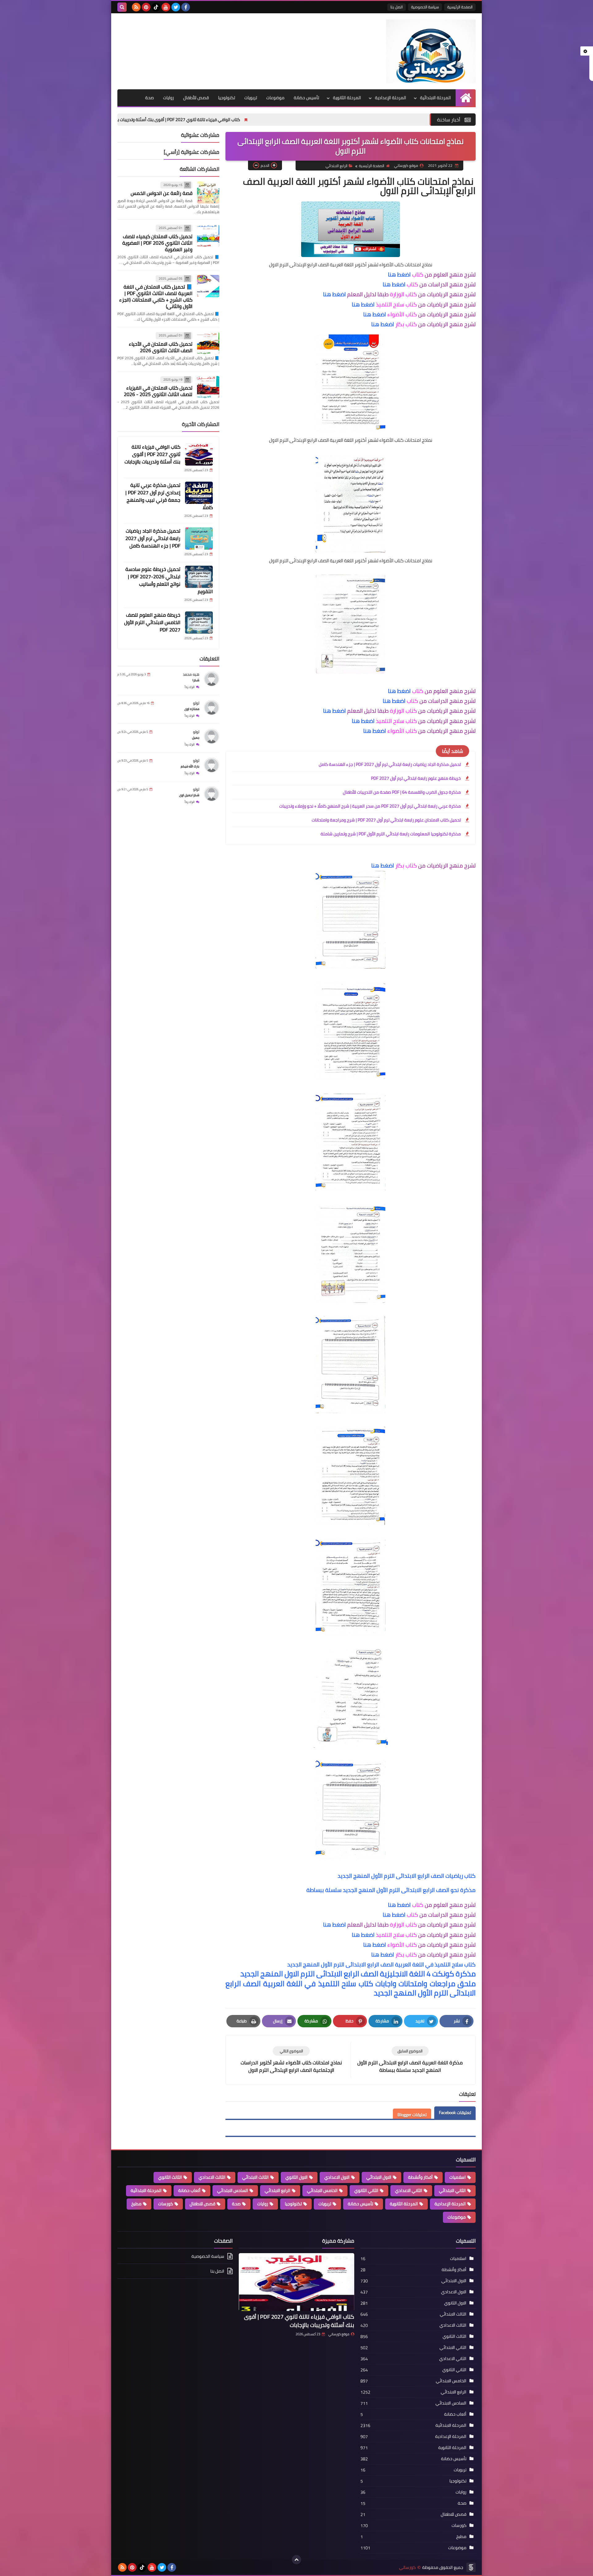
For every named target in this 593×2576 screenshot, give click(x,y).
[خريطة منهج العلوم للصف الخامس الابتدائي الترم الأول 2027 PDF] (199, 623)
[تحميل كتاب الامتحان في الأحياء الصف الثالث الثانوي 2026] (208, 343)
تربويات (251, 98)
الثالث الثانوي (170, 2177)
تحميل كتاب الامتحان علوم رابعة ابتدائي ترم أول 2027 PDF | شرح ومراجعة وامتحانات (386, 820)
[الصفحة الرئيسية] (466, 98)
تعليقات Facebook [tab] (455, 2113)
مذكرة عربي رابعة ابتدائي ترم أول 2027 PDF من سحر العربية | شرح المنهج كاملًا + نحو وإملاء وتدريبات (370, 806)
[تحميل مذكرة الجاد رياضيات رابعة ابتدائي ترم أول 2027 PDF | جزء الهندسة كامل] (199, 538)
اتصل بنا (397, 7)
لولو (196, 703)
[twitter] (176, 7)
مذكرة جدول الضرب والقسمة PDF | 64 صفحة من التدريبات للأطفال (402, 792)
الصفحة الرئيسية (460, 7)
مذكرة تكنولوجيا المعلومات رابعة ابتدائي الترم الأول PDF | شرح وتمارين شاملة (391, 834)
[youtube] (166, 7)
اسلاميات (458, 2177)
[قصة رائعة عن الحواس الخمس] (208, 192)
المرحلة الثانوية (347, 98)
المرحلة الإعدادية (391, 98)
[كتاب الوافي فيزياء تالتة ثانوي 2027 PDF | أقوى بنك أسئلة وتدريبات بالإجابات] (199, 454)
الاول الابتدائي (379, 2177)
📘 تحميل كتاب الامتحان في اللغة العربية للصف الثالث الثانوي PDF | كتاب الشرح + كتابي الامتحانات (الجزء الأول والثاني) (156, 297)
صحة (149, 98)
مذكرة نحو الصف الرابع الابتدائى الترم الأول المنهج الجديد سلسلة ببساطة (391, 1890)
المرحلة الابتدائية (435, 98)
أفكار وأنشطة (420, 2177)
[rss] (136, 7)
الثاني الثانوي (366, 2190)
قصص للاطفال (202, 2204)
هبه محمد (191, 675)
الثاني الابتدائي (452, 2190)
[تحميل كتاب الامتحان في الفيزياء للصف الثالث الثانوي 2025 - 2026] (208, 387)
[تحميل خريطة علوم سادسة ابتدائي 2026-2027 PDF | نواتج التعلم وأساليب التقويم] (199, 577)
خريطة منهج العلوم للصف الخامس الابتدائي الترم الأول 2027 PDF (152, 623)
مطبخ (136, 2204)
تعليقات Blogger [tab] (412, 2115)
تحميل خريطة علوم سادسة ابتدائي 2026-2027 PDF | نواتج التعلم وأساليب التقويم (169, 581)
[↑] (296, 2560)
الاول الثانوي (296, 2177)
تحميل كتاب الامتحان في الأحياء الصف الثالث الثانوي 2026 (161, 347)
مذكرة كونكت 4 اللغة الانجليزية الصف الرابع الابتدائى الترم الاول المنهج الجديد (358, 1974)
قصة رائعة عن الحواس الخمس (162, 193)
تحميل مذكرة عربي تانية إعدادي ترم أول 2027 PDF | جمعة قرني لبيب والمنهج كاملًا (133, 120)
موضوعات (275, 98)
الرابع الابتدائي (336, 166)
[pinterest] (146, 7)
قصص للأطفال (196, 98)
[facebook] (186, 7)
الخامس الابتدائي (322, 2190)
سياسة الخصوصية (425, 7)
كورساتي (407, 2568)
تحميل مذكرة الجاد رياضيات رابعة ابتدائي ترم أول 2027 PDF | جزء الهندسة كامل (390, 764)
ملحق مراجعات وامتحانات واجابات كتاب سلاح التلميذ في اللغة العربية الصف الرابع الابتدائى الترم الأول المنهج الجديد (351, 1988)
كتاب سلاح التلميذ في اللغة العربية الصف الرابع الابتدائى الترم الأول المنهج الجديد (381, 1964)
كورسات (166, 2204)
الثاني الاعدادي (409, 2190)
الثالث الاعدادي (212, 2177)
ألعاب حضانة (189, 2190)
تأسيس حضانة (306, 98)
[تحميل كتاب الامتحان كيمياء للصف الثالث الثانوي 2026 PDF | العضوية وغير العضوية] (208, 236)
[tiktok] (156, 7)
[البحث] (122, 7)
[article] (291, 2060)
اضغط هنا (399, 274)
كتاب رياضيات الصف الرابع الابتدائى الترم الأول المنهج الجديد (407, 1876)
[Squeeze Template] (471, 2567)
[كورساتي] (431, 51)
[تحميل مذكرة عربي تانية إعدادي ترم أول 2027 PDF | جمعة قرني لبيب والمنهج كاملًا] (199, 493)
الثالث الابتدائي (255, 2177)
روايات (168, 98)
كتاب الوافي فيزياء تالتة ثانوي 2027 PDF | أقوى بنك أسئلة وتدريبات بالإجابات (295, 120)
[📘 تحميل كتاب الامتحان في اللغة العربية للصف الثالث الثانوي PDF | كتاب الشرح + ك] (208, 286)
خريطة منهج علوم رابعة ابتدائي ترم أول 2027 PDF (416, 778)
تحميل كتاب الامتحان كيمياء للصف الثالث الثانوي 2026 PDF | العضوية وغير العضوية (157, 243)
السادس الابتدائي (233, 2190)
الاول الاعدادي (337, 2177)
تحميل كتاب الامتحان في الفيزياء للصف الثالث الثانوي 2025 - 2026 (158, 391)
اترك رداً (190, 687)
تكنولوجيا (227, 98)
